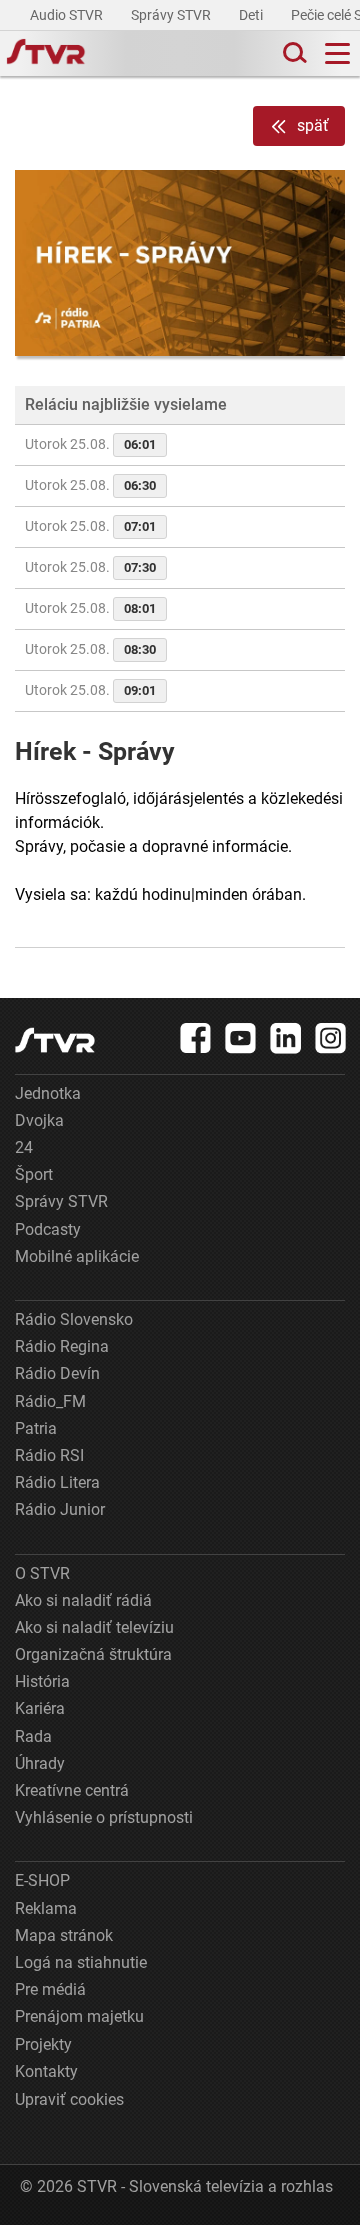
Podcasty (48, 1229)
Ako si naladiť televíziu (94, 1627)
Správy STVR (172, 15)
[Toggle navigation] (337, 53)
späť (313, 125)
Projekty (43, 2044)
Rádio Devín (57, 1373)
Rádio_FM (50, 1401)
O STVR (42, 1573)
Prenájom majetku (79, 2016)
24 (24, 1147)
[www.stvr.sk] (55, 1040)
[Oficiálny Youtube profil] (241, 1038)
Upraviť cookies (69, 2099)
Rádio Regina (62, 1346)
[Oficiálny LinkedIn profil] (286, 1038)
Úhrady (40, 1763)
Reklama (46, 1908)
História (42, 1681)
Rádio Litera (57, 1482)
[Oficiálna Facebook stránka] (196, 1038)
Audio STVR (68, 15)
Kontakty (46, 2071)
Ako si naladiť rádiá (83, 1600)
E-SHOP (42, 1880)
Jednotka (48, 1093)
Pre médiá (50, 1989)
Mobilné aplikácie (77, 1256)
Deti (252, 15)
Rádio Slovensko (74, 1319)
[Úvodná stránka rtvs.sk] (46, 54)
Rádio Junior (60, 1509)
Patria (36, 1428)
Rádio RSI (49, 1455)
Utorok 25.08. (90, 444)
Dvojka (39, 1120)
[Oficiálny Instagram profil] (331, 1038)
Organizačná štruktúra (93, 1654)
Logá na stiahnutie (81, 1962)
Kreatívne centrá (72, 1790)
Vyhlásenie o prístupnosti (104, 1817)
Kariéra (40, 1708)
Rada (33, 1736)
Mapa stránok (64, 1935)
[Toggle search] (293, 53)
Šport (34, 1174)
